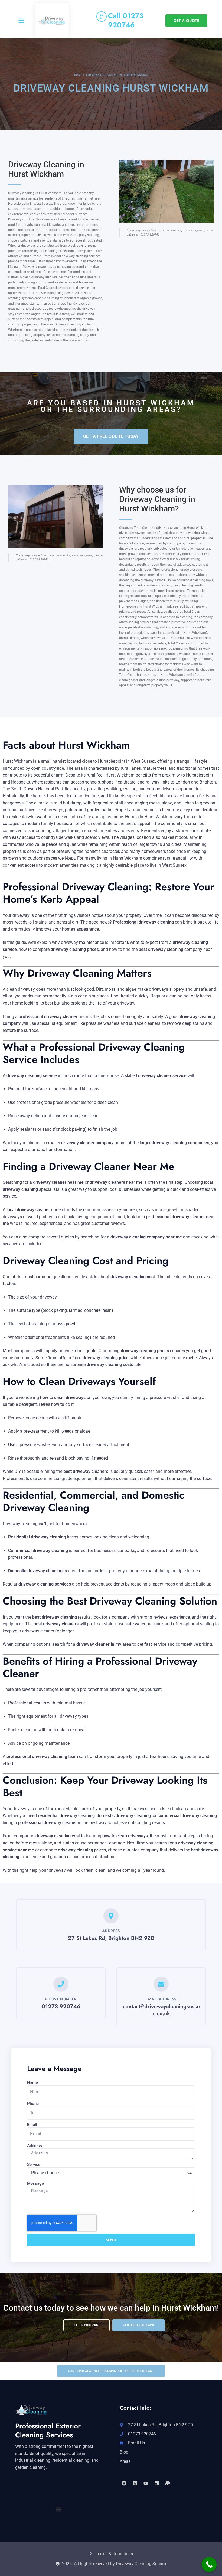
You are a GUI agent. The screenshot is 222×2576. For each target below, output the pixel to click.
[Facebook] (124, 2483)
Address (35, 2146)
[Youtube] (146, 2483)
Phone (33, 2104)
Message (35, 2183)
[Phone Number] (61, 1984)
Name (32, 2082)
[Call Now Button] (209, 2564)
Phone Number (61, 1999)
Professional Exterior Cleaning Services (48, 2431)
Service (34, 2164)
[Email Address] (161, 1984)
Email (32, 2125)
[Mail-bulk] (168, 2483)
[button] (21, 21)
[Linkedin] (157, 2483)
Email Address (161, 1999)
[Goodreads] (135, 2483)
